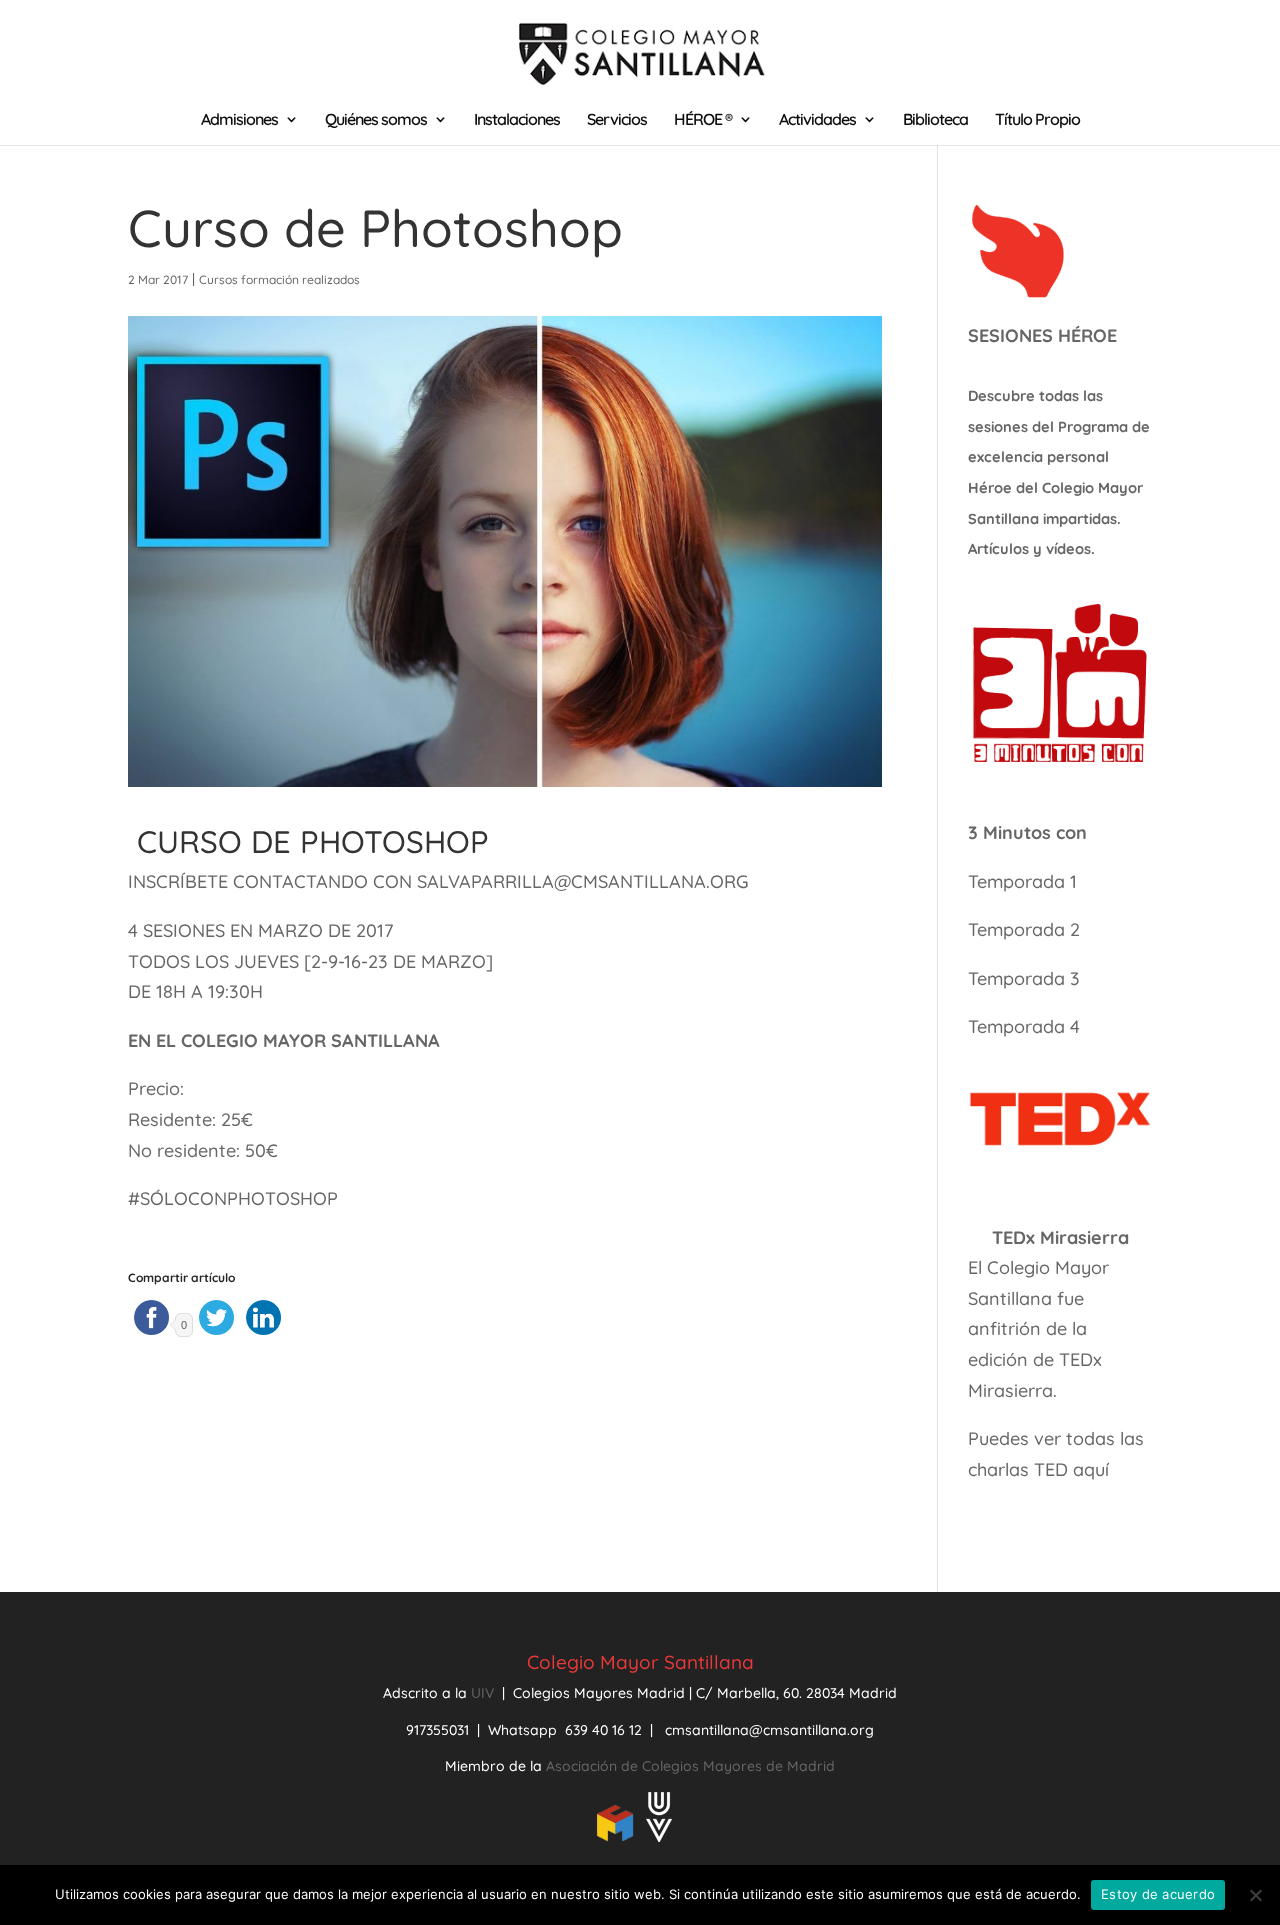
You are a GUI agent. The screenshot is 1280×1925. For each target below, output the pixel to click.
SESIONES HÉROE (1042, 335)
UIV (484, 1693)
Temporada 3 (1024, 978)
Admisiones (239, 120)
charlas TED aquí (1038, 1469)
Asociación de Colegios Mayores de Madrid (690, 1766)
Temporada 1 (1022, 881)
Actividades (817, 120)
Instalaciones (517, 120)
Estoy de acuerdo (1158, 1894)
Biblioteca (935, 120)
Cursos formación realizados (279, 279)
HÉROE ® (703, 120)
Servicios (617, 120)
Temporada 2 (1026, 929)
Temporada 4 (1024, 1026)
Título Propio (1037, 120)
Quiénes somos (376, 120)
